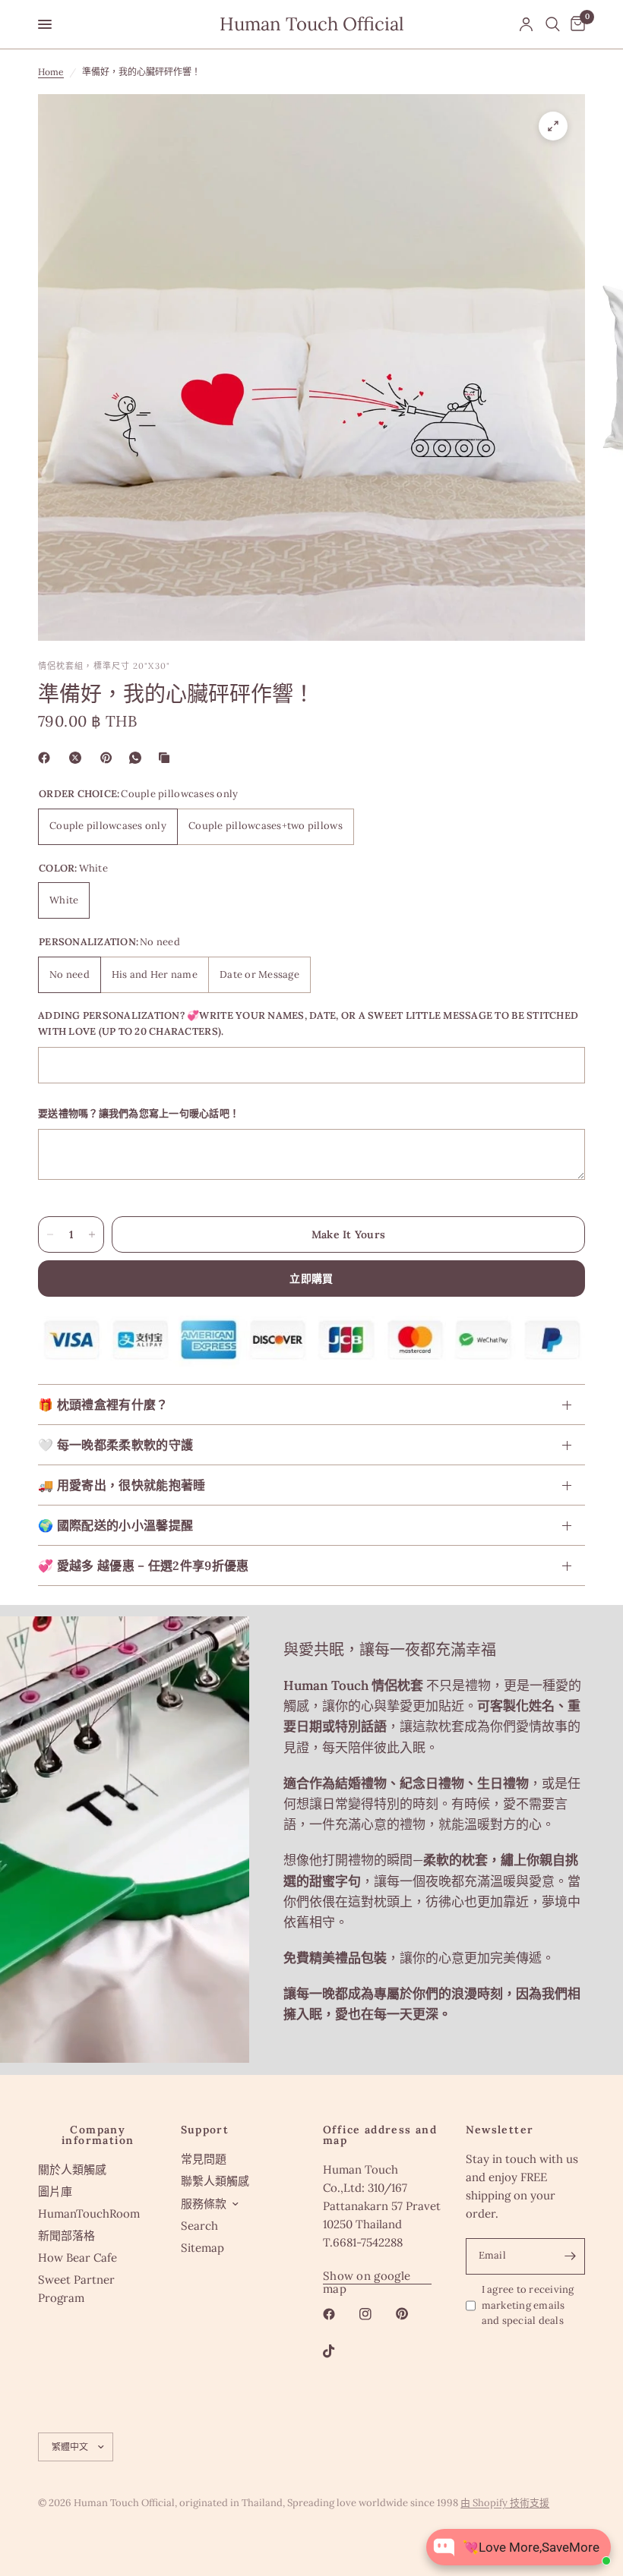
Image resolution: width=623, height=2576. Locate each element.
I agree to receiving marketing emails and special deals (528, 2305)
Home (51, 72)
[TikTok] (340, 2351)
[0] (575, 24)
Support (205, 2130)
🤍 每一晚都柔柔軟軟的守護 (115, 1445)
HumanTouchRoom (89, 2213)
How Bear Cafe (77, 2258)
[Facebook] (47, 758)
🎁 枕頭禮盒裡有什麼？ (103, 1405)
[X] (78, 758)
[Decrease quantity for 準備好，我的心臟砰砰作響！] (50, 1234)
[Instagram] (376, 2314)
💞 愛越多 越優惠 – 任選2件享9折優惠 (144, 1565)
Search (199, 2226)
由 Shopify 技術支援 (505, 2503)
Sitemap (202, 2248)
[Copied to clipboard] (167, 758)
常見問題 (204, 2159)
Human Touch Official (312, 24)
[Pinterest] (109, 758)
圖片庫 (55, 2191)
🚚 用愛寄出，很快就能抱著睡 (122, 1485)
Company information (98, 2135)
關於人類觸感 (72, 2169)
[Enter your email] (570, 2256)
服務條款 (204, 2204)
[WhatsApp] (138, 758)
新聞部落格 (66, 2235)
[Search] (553, 24)
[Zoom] (553, 126)
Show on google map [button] (367, 2276)
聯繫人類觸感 (215, 2181)
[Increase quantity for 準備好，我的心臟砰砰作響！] (92, 1234)
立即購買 (311, 1279)
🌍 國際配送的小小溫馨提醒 (115, 1525)
